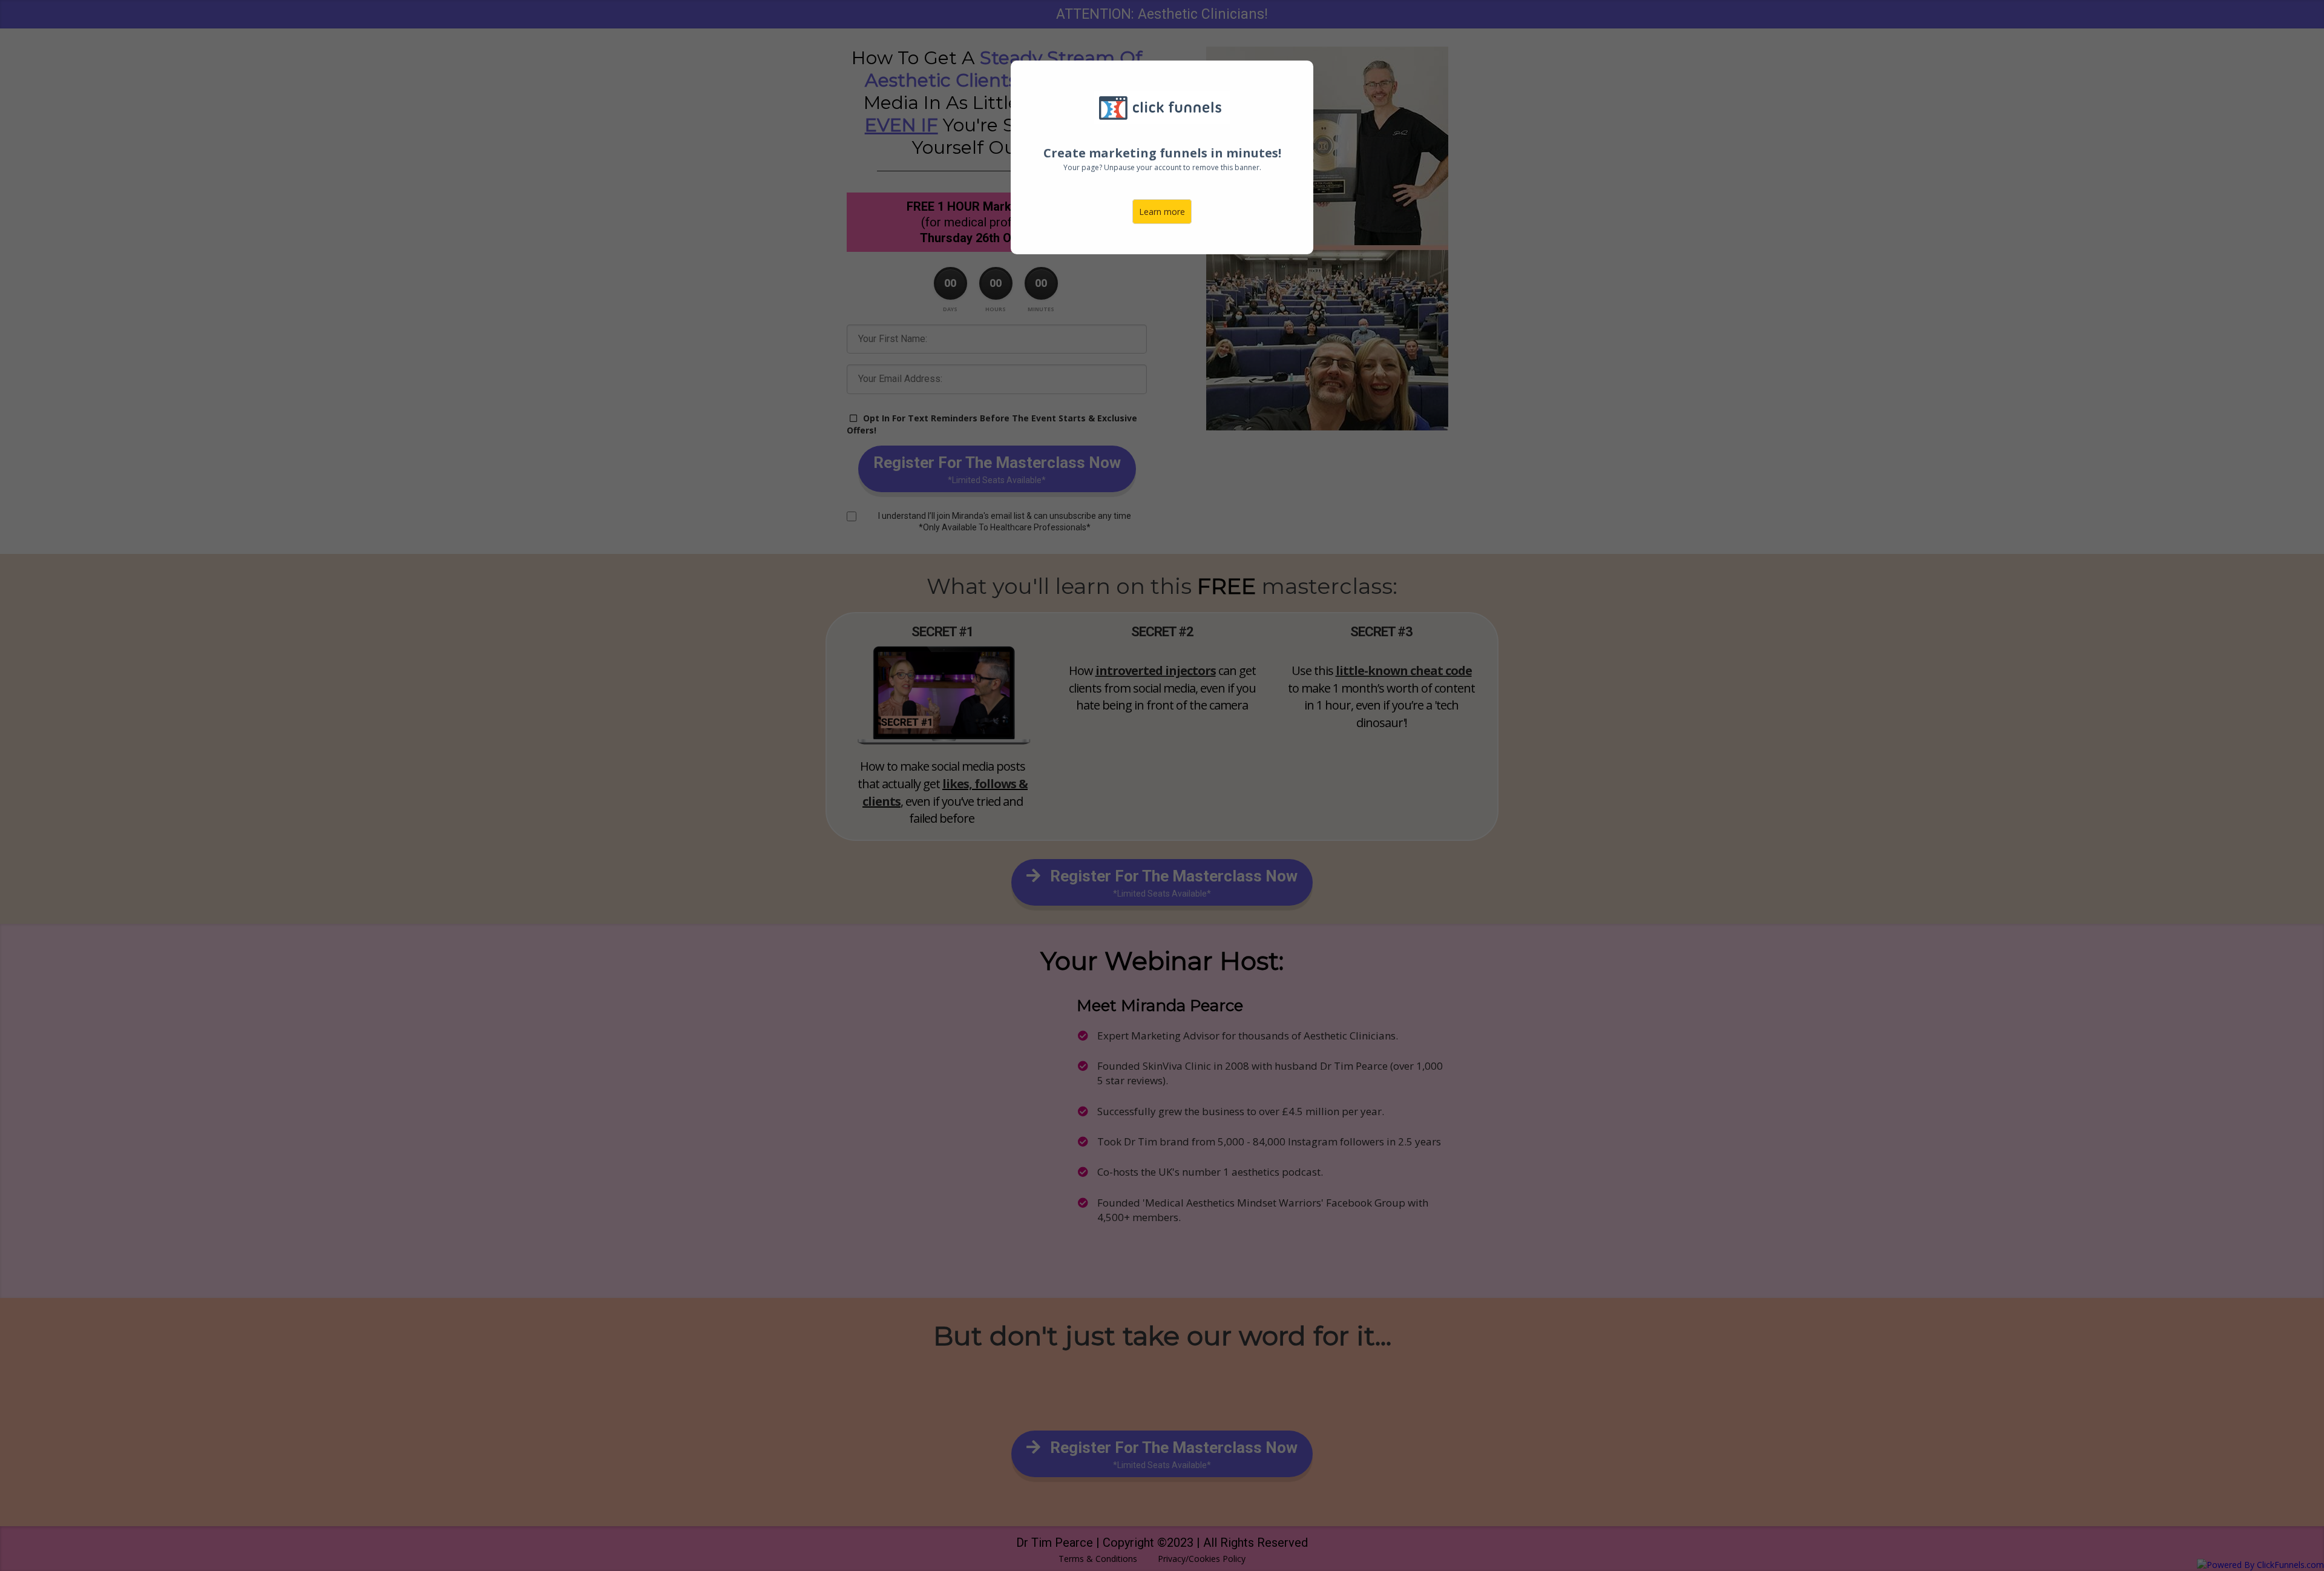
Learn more (1162, 212)
